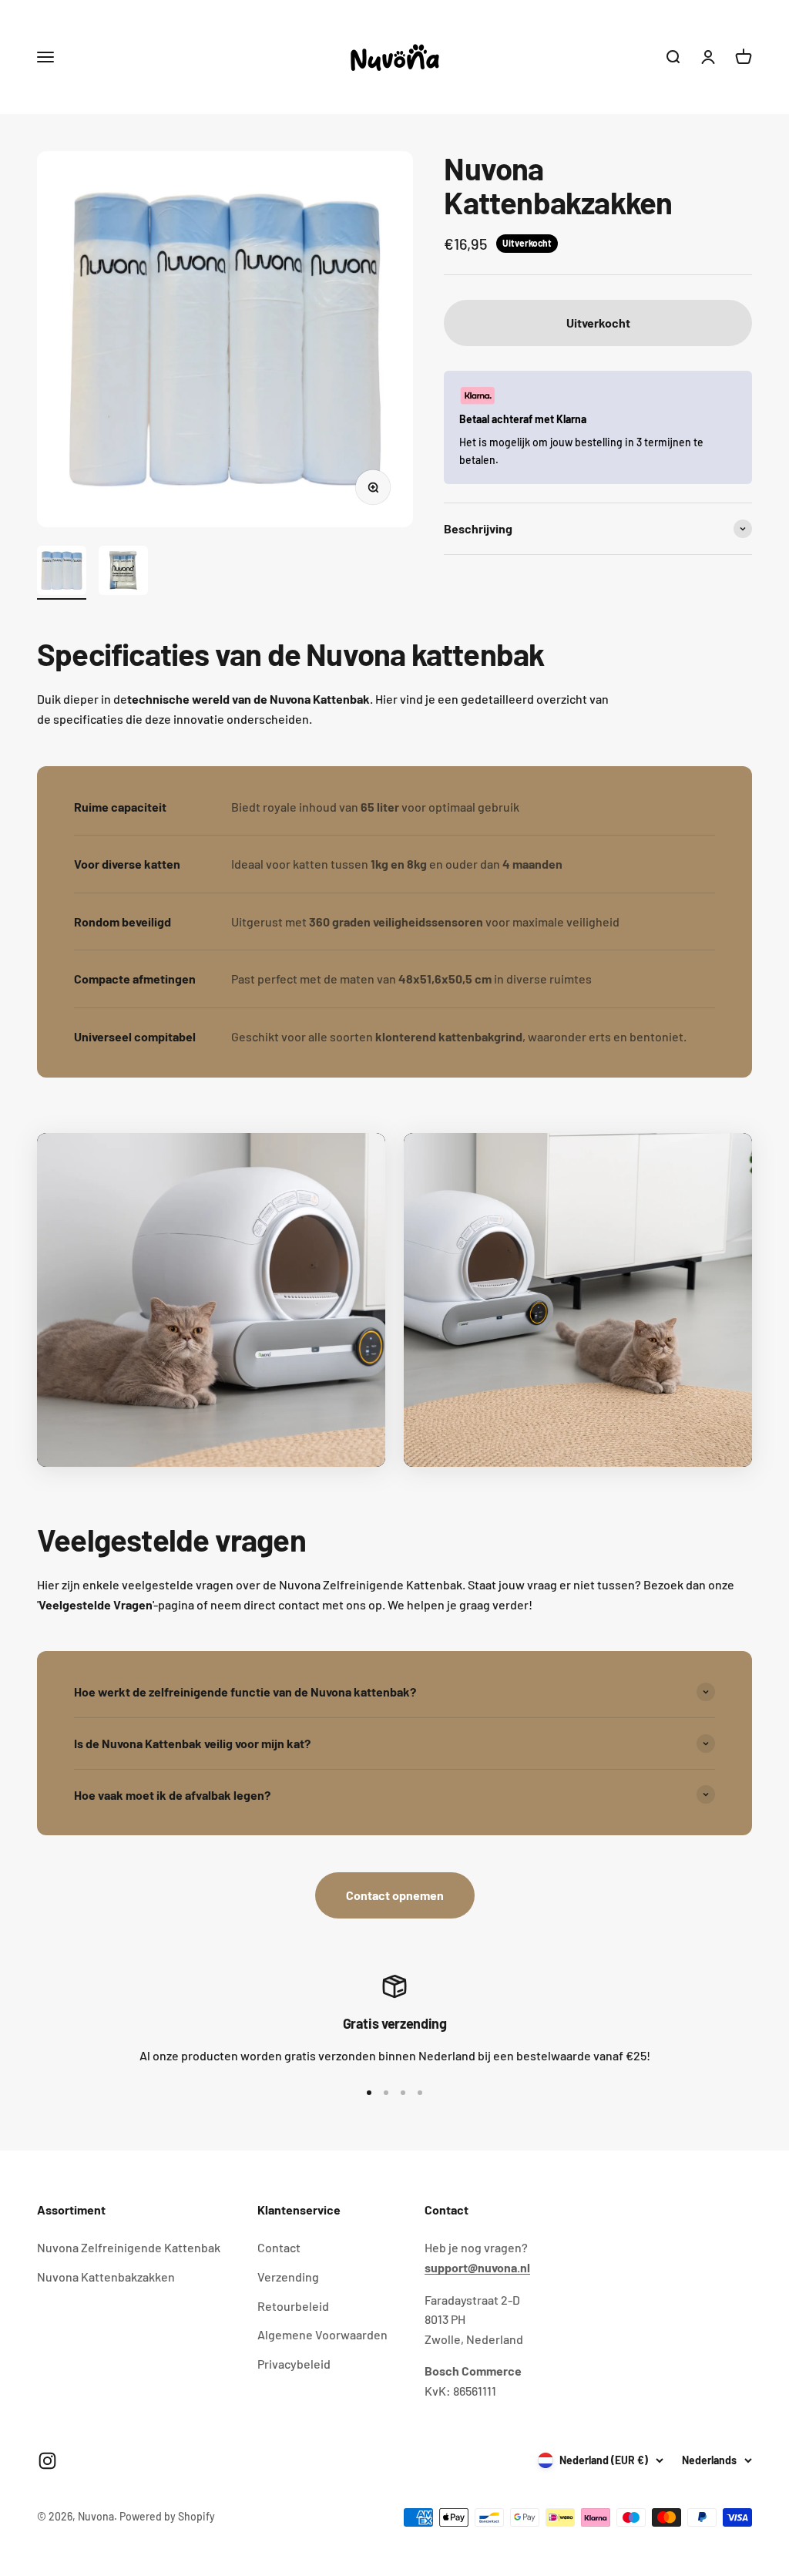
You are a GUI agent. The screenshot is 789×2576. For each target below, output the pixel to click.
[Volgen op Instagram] (47, 2461)
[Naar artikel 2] (123, 573)
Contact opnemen (395, 1895)
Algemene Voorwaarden (322, 2334)
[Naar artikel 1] (62, 573)
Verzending (288, 2277)
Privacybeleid (294, 2364)
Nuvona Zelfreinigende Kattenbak (129, 2247)
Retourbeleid (293, 2306)
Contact (279, 2247)
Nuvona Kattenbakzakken (106, 2277)
